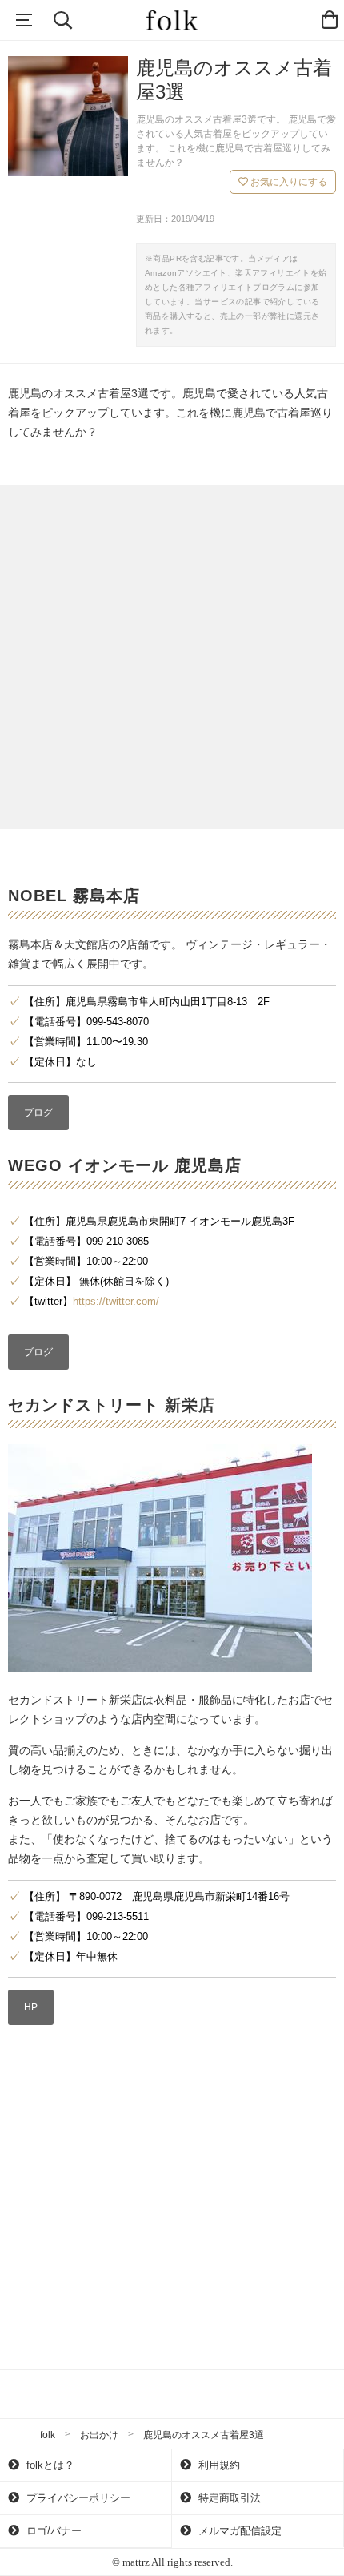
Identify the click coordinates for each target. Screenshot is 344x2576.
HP (31, 2007)
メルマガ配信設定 (238, 2531)
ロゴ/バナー (52, 2531)
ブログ (38, 1113)
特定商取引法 (228, 2498)
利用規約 (218, 2465)
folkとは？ (49, 2465)
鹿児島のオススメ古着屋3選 (204, 2435)
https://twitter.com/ (116, 1301)
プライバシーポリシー (77, 2498)
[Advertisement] (172, 657)
